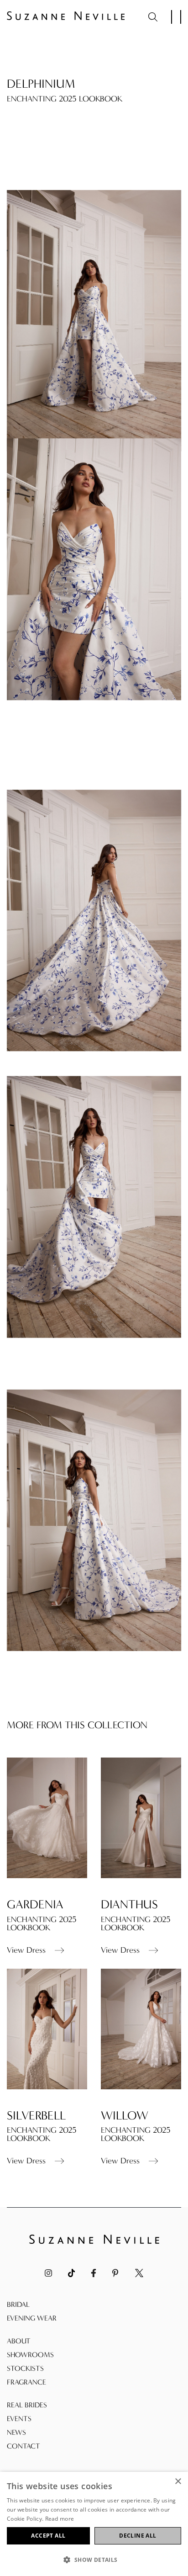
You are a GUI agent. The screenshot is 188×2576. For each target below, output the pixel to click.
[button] (94, 2560)
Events (19, 2419)
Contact (23, 2446)
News (16, 2432)
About (19, 2341)
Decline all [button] (138, 2536)
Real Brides (27, 2405)
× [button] (178, 2482)
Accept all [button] (48, 2536)
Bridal (18, 2304)
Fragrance (26, 2382)
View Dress (26, 1950)
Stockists (25, 2368)
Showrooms (30, 2355)
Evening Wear (32, 2318)
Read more (60, 2519)
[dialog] (94, 2524)
